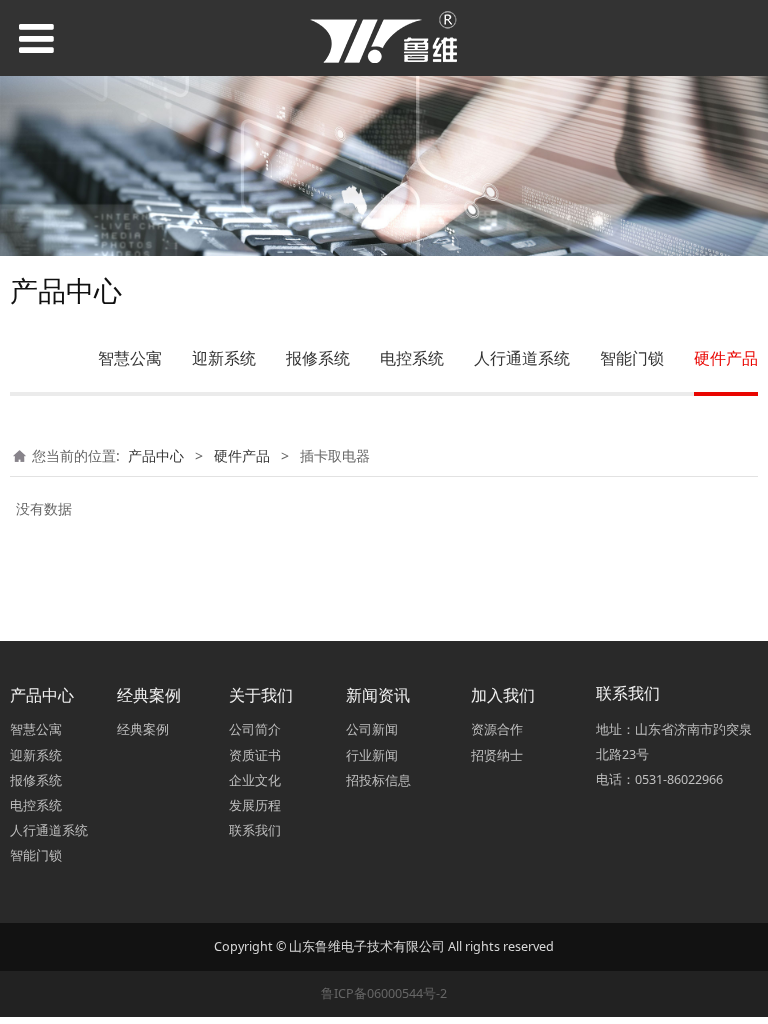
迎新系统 (224, 358)
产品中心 (156, 455)
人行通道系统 (522, 358)
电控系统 (412, 358)
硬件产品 (726, 358)
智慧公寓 (130, 358)
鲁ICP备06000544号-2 (384, 993)
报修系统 (318, 358)
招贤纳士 (497, 755)
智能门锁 (632, 358)
